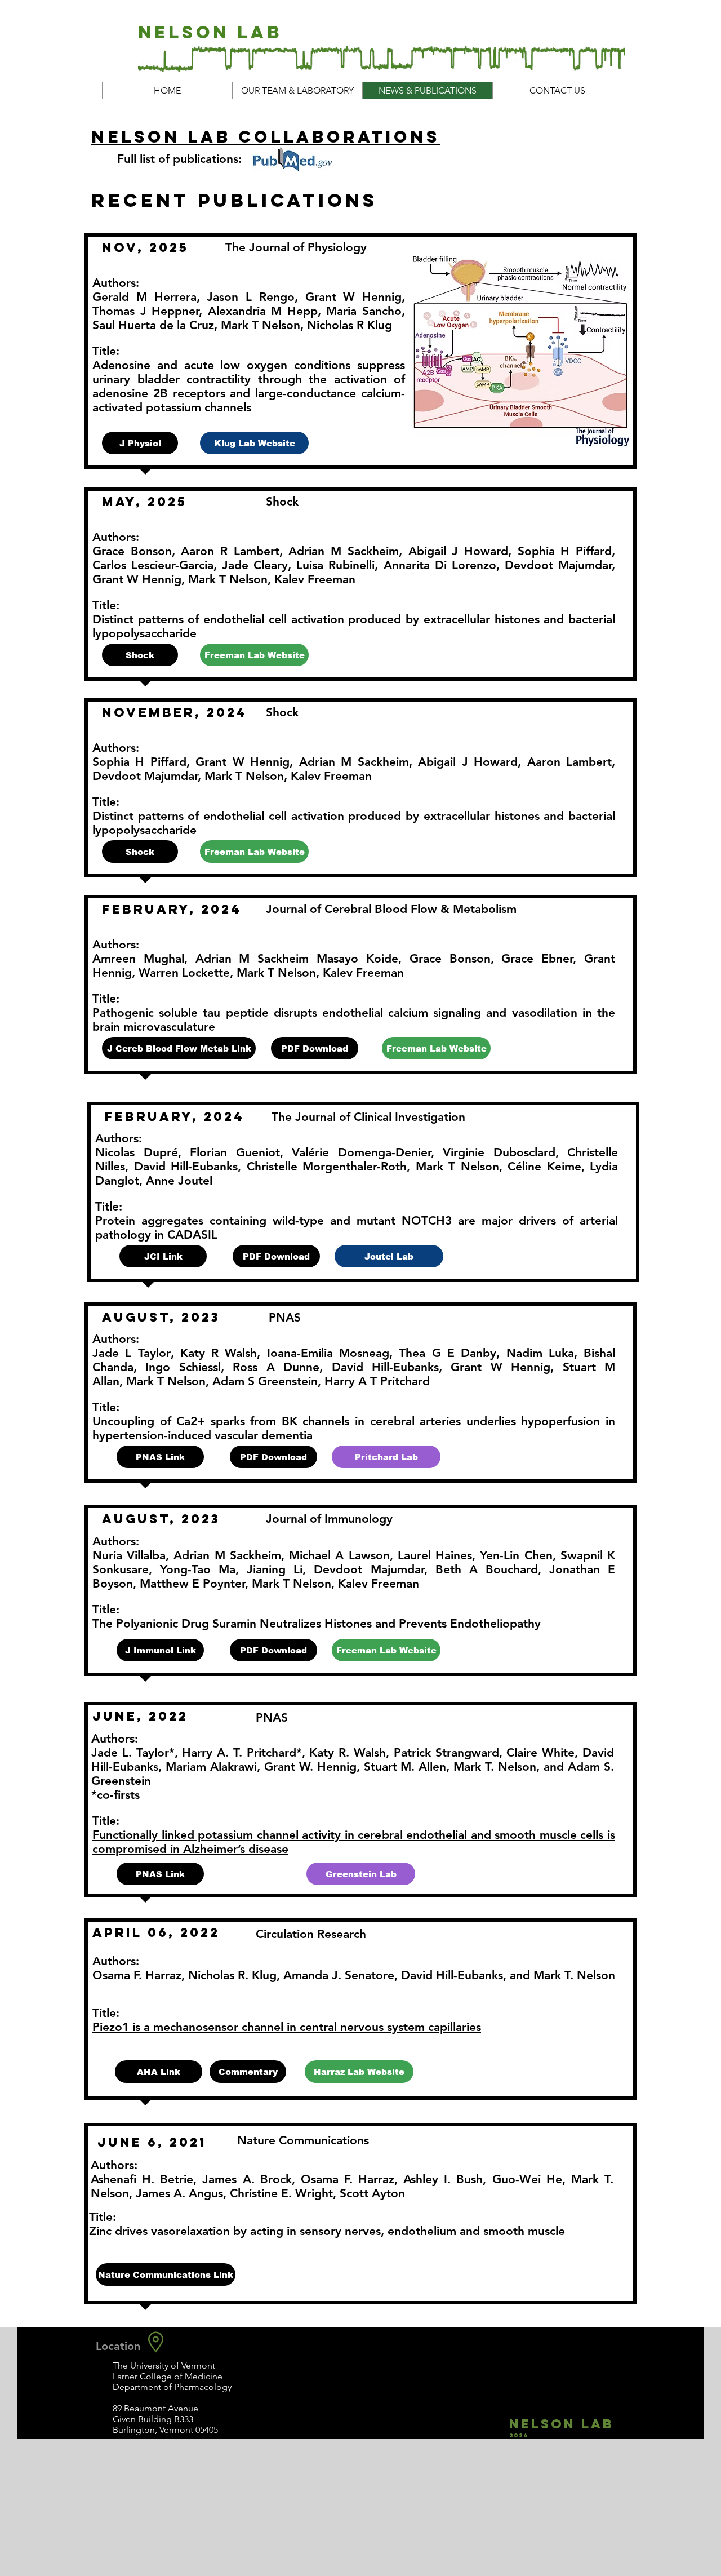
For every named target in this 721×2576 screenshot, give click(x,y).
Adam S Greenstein (265, 1381)
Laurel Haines (435, 1555)
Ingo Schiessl (183, 1367)
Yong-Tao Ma (198, 1569)
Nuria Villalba (129, 1555)
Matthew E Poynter (192, 1583)
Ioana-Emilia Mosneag (328, 1353)
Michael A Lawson (339, 1555)
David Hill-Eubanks (186, 1166)
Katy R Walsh (219, 1353)
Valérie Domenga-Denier (361, 1152)
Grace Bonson (450, 958)
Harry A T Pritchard (377, 1381)
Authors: (115, 1738)
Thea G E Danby (448, 1353)
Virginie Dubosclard (499, 1152)
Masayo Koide (357, 958)
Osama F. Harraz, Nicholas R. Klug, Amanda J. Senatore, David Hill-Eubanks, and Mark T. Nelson (354, 1975)
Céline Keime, (546, 1166)
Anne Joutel (179, 1180)
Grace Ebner (537, 958)
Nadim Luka (540, 1353)
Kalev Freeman (363, 972)
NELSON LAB (210, 32)
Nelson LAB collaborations (266, 137)
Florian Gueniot (235, 1152)
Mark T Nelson (276, 972)
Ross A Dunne (276, 1367)
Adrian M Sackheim (252, 958)
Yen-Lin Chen (516, 1555)
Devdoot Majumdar (369, 1569)
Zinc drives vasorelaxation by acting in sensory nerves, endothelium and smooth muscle (327, 2231)
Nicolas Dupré (137, 1152)
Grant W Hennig (500, 1367)
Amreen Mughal (138, 958)
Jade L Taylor (132, 1353)
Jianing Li (275, 1569)
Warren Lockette (184, 972)
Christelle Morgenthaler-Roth (327, 1166)
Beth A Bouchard (487, 1569)
